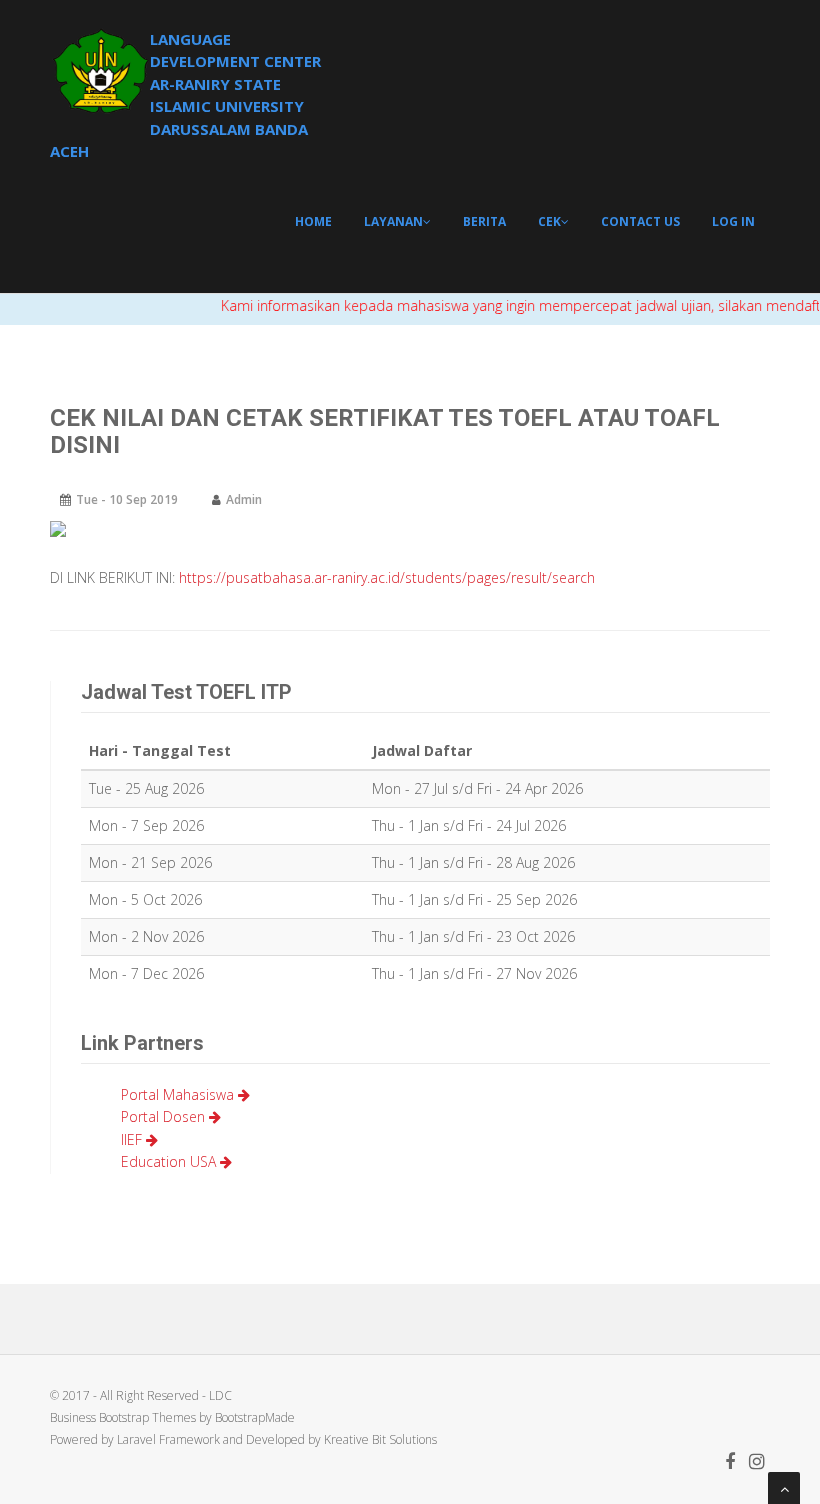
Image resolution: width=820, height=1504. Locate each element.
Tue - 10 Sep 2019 (127, 499)
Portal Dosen (165, 1116)
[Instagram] (757, 1462)
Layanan (393, 221)
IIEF (133, 1139)
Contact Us (640, 221)
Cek (549, 221)
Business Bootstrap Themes (124, 1417)
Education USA (170, 1161)
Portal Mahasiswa (179, 1094)
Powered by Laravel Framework (135, 1439)
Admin (244, 499)
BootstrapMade (255, 1417)
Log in (733, 221)
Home (313, 221)
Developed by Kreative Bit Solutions (341, 1439)
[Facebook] (730, 1462)
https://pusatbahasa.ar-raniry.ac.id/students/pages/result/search (387, 577)
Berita (484, 221)
